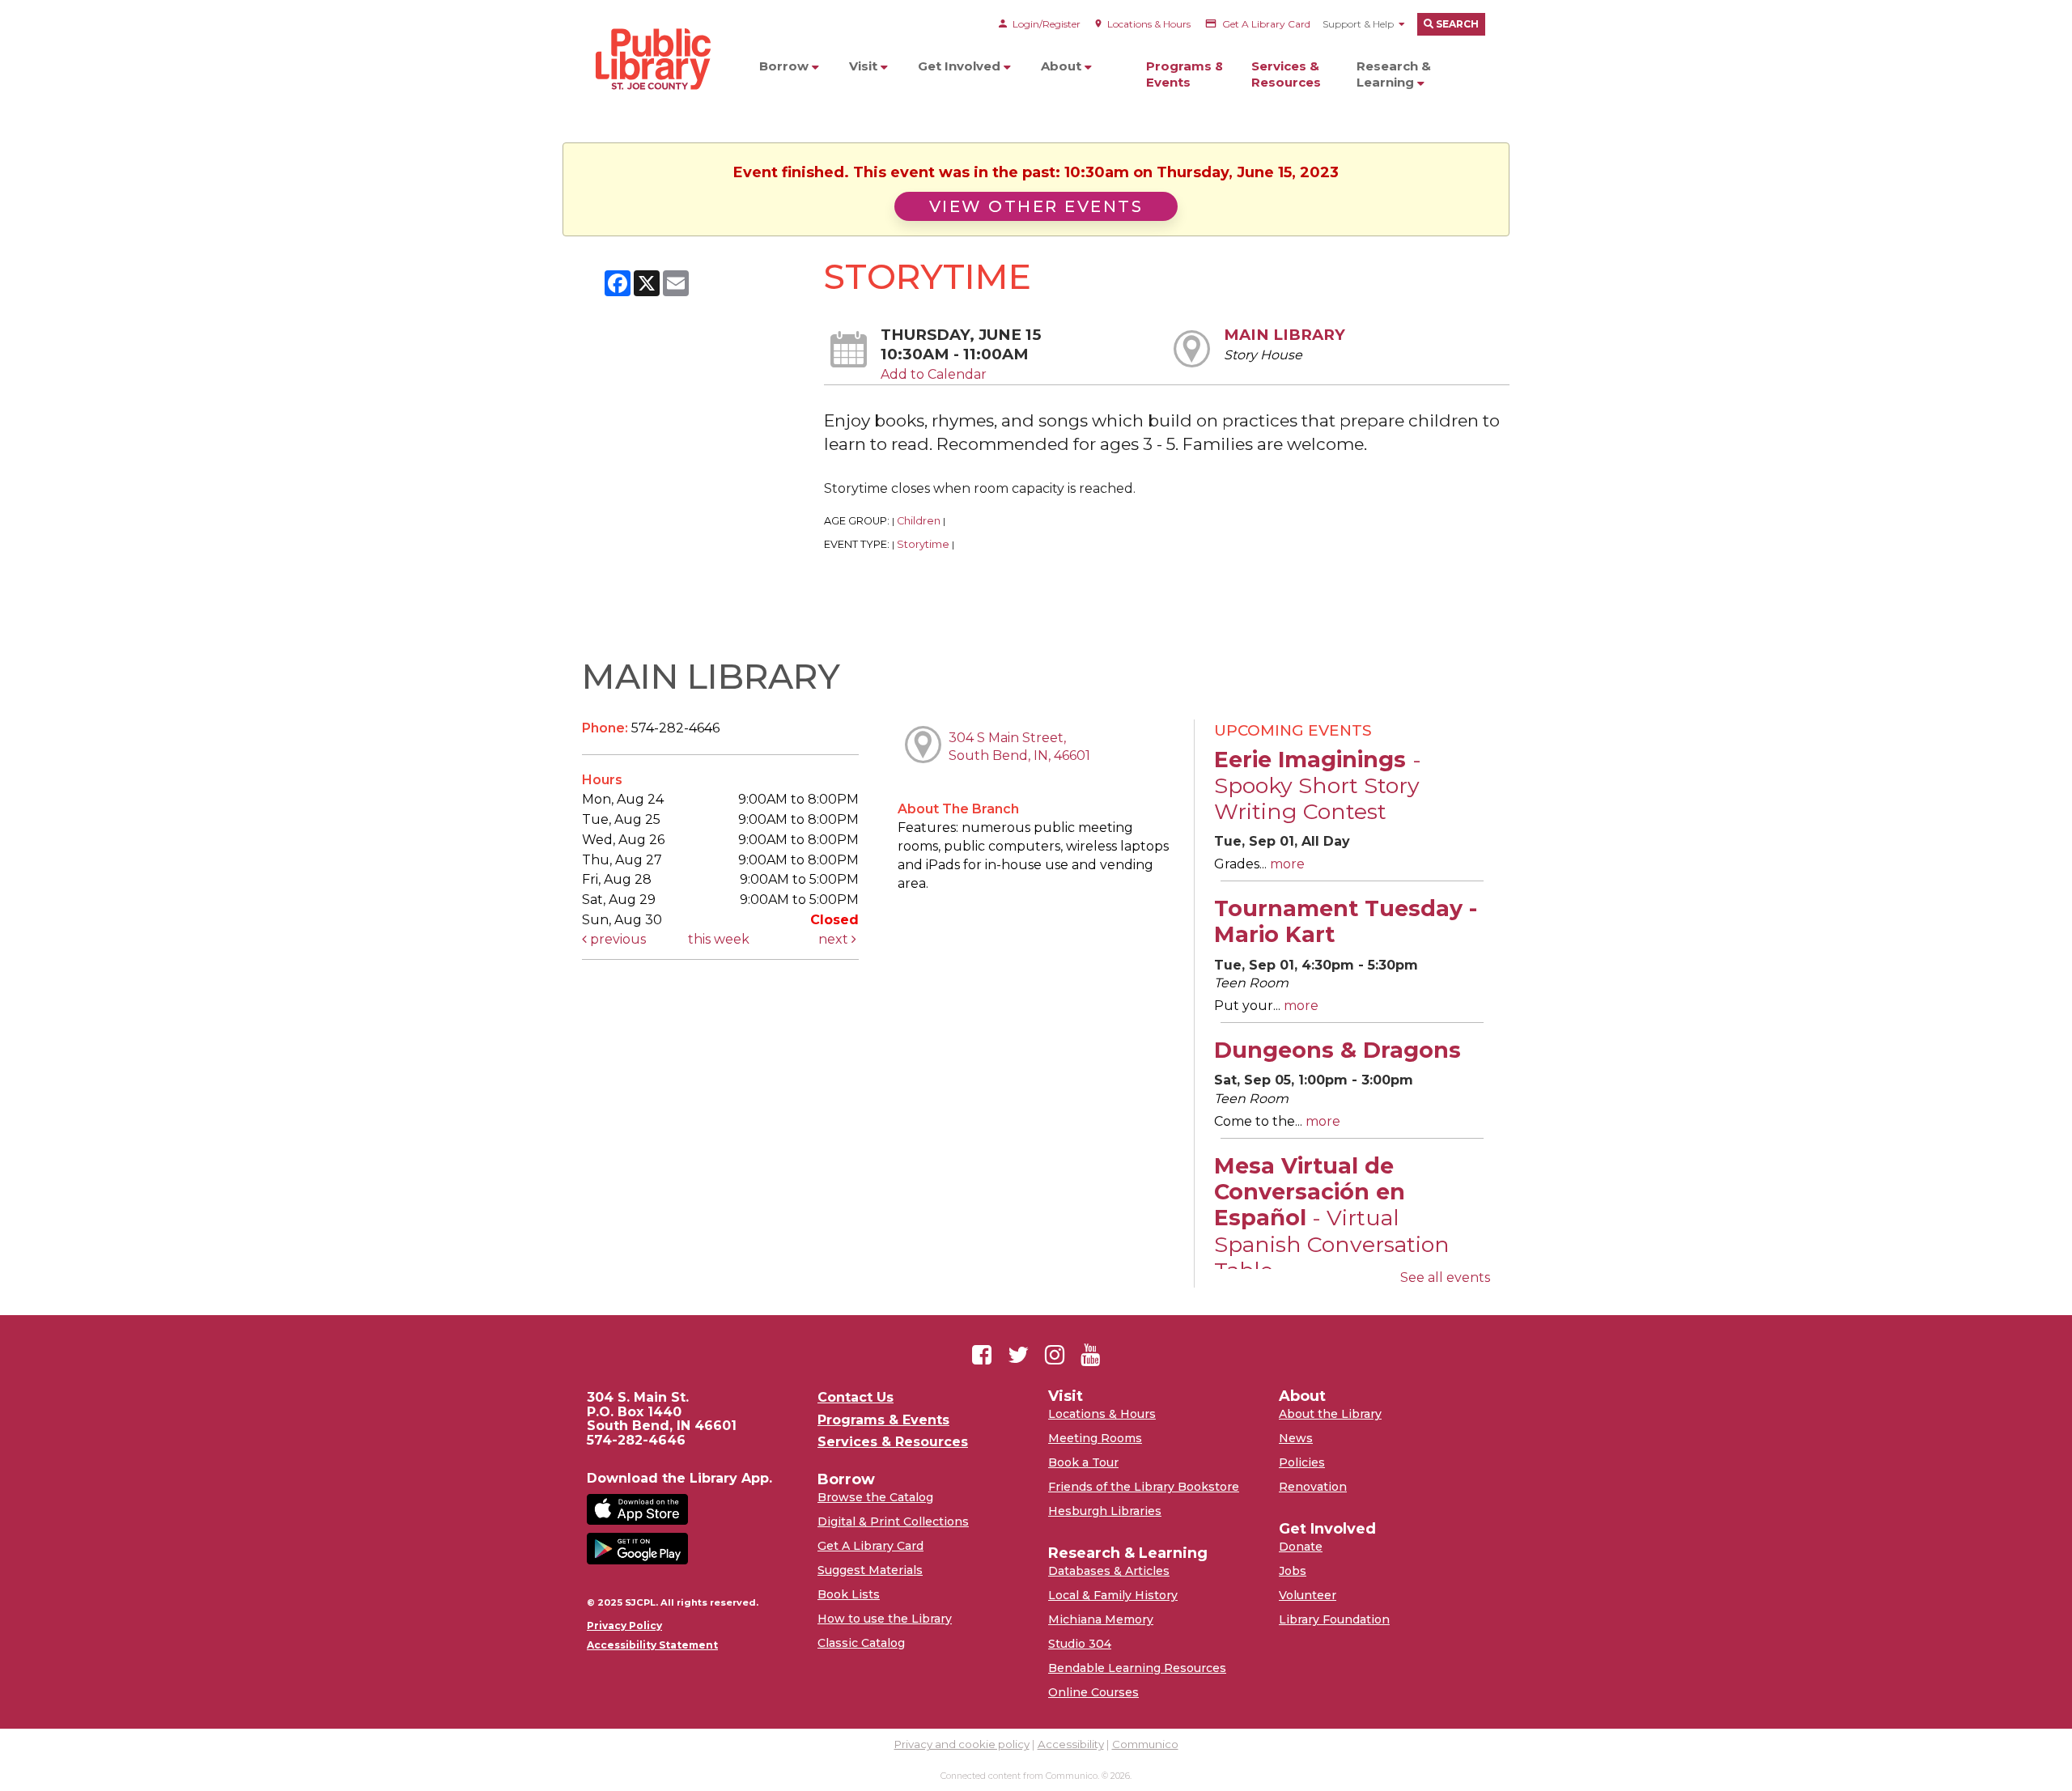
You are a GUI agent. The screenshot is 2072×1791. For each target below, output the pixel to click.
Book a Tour (1083, 1462)
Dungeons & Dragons (1337, 1050)
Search (1456, 24)
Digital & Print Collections (893, 1522)
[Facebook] (982, 1355)
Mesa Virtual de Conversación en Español (1332, 1218)
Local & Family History (1113, 1595)
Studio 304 (1080, 1644)
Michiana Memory (1101, 1619)
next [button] (835, 939)
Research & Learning (1394, 74)
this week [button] (719, 939)
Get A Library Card (870, 1546)
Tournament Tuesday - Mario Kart (1346, 921)
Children (919, 521)
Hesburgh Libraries (1105, 1511)
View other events (1036, 206)
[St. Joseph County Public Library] (652, 121)
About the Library (1330, 1414)
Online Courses (1093, 1692)
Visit (865, 66)
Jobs (1293, 1571)
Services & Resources (1286, 74)
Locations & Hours (1102, 1414)
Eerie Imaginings (1318, 786)
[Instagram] (1055, 1355)
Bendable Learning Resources (1137, 1668)
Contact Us (856, 1398)
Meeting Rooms (1095, 1438)
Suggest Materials (870, 1570)
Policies (1302, 1462)
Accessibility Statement (652, 1645)
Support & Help (1358, 24)
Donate (1301, 1547)
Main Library (1284, 335)
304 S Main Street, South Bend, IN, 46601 (1019, 747)
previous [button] (616, 939)
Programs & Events (1185, 74)
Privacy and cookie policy (962, 1744)
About (1063, 66)
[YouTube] (1090, 1355)
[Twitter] (1018, 1355)
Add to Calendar (934, 374)
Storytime (923, 544)
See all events (1445, 1277)
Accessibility (1071, 1744)
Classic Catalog (861, 1643)
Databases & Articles (1109, 1571)
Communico (1145, 1744)
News (1296, 1438)
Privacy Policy (624, 1626)
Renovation (1313, 1487)
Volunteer (1308, 1595)
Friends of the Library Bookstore (1144, 1487)
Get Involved (961, 66)
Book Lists (849, 1594)
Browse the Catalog (875, 1497)
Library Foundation (1334, 1619)
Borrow (785, 66)
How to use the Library (885, 1619)
